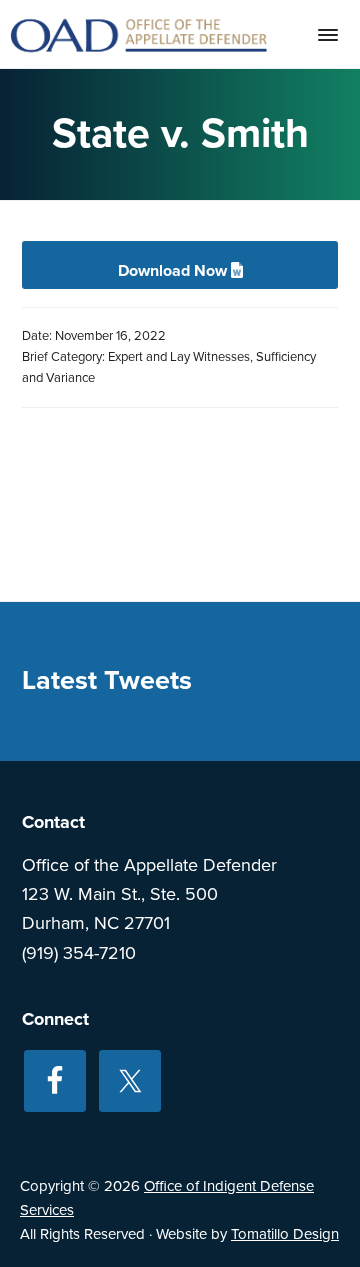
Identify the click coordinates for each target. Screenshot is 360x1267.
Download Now (174, 271)
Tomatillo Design (285, 1234)
